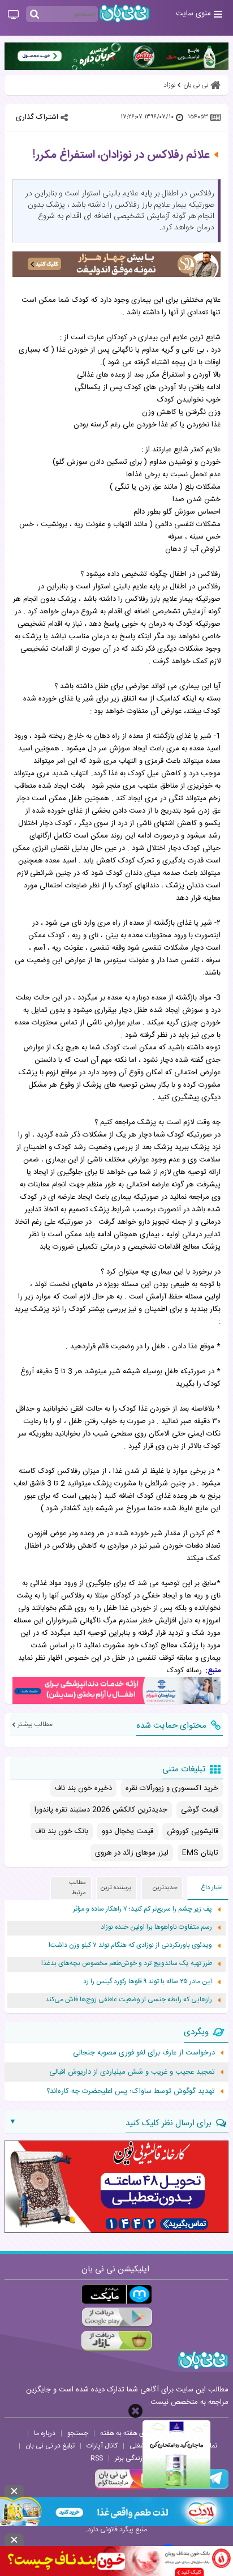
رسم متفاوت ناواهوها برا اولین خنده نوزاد (156, 1927)
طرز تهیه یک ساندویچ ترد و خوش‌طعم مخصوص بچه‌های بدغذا (127, 1964)
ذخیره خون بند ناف (83, 1788)
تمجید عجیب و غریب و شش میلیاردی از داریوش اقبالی (132, 2072)
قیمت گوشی (200, 1810)
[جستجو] (34, 15)
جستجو (78, 2433)
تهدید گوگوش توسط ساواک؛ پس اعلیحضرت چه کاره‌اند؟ (131, 2091)
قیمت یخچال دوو (128, 1831)
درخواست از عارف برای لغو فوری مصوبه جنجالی (144, 2053)
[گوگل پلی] (117, 2317)
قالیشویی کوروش (193, 1831)
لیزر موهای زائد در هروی (132, 1853)
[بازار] (117, 2341)
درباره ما (45, 2433)
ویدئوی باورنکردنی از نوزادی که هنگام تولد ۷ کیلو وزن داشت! (130, 1945)
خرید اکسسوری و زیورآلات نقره (172, 1788)
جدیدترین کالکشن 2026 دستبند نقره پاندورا (101, 1810)
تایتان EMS (200, 1853)
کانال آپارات (102, 2446)
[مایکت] (117, 2294)
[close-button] (135, 2411)
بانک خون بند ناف (62, 1831)
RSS (97, 2458)
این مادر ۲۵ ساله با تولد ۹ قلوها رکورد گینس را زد (148, 1982)
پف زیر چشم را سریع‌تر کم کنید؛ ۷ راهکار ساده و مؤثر (143, 1909)
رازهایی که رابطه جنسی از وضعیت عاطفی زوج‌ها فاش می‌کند (129, 2000)
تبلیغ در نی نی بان (50, 2446)
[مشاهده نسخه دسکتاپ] (13, 15)
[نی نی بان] (124, 13)
